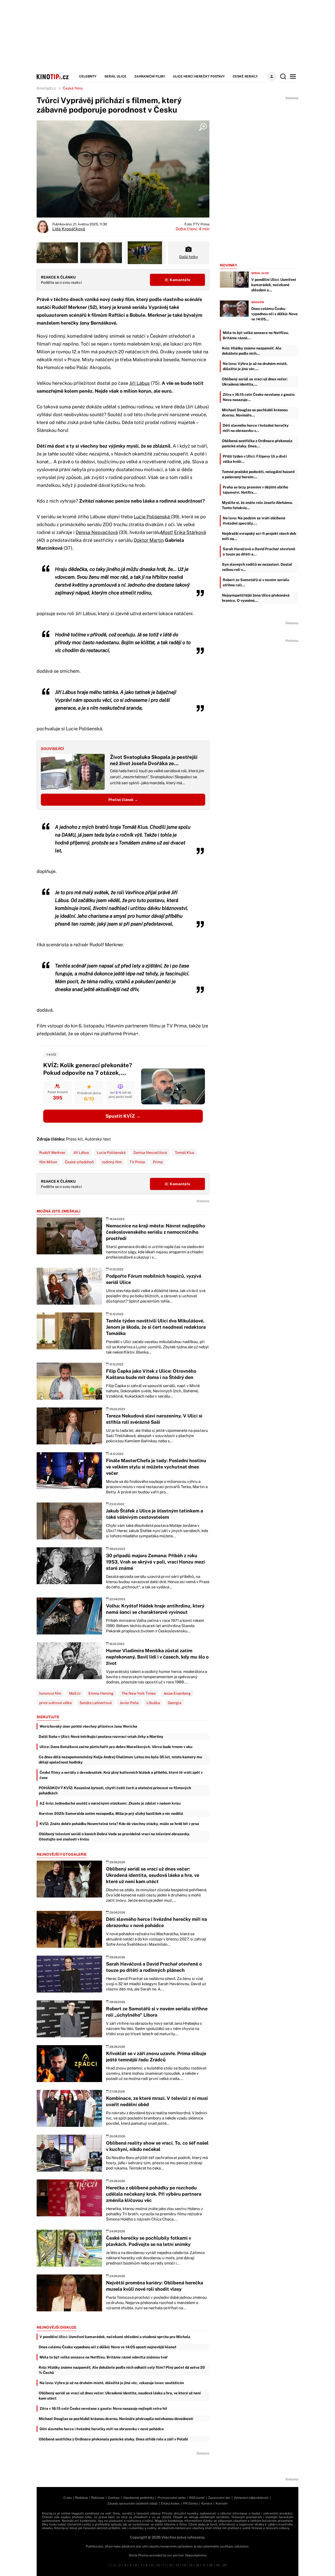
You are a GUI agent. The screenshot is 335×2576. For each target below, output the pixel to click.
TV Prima (137, 1162)
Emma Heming (101, 1693)
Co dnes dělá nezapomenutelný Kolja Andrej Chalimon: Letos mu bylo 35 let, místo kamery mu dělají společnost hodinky (120, 1760)
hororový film (50, 1693)
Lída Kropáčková (69, 229)
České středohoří (79, 1162)
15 (191, 2565)
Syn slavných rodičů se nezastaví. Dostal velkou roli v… (257, 567)
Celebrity (88, 76)
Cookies (114, 2498)
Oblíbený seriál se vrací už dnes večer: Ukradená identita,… (255, 382)
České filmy (73, 88)
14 (184, 2565)
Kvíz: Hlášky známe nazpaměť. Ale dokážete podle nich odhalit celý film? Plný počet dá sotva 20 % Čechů (122, 2370)
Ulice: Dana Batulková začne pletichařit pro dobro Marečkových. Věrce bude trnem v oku (116, 1747)
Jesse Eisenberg (177, 1693)
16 (198, 2565)
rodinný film (112, 1162)
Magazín (258, 302)
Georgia (175, 1703)
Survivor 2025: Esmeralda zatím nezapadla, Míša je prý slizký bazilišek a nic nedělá (111, 1813)
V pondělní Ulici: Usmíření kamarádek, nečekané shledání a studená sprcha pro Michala (115, 2337)
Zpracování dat (219, 2498)
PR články (191, 2503)
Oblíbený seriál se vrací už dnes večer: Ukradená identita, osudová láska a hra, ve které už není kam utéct (120, 2396)
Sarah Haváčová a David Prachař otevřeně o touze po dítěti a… (259, 552)
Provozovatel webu (172, 2498)
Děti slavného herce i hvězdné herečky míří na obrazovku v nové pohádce (102, 2429)
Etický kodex (170, 2503)
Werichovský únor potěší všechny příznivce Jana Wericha (88, 1726)
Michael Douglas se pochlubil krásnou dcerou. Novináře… (255, 413)
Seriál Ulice (115, 76)
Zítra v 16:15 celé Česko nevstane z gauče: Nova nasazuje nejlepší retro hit (103, 2408)
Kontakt (222, 2503)
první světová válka (55, 1703)
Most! (167, 532)
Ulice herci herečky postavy (199, 76)
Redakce (82, 2498)
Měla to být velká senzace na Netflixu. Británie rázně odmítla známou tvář (104, 2357)
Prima (158, 1162)
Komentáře (180, 280)
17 (204, 2565)
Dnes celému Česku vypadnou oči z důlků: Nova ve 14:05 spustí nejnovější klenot (108, 2347)
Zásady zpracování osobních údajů (132, 2503)
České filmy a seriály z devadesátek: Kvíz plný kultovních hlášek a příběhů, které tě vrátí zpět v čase (121, 1775)
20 (225, 2565)
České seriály (245, 76)
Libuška (153, 1703)
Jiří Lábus (139, 383)
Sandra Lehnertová (96, 1703)
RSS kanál (197, 2498)
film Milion (48, 1162)
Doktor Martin (149, 540)
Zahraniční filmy (150, 76)
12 (171, 2565)
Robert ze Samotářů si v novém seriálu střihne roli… (256, 582)
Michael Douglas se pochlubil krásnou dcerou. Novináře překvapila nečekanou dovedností (116, 2419)
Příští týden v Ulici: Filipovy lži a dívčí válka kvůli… (255, 459)
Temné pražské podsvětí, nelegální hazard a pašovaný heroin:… (258, 474)
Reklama (98, 2498)
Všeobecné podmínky (139, 2498)
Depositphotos (196, 2555)
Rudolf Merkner (52, 1153)
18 (211, 2565)
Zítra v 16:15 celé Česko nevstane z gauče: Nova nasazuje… (259, 397)
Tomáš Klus (185, 1153)
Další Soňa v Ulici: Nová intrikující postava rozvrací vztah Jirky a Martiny (101, 1737)
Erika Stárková (190, 532)
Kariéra (207, 2503)
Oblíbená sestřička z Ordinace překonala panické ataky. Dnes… (257, 443)
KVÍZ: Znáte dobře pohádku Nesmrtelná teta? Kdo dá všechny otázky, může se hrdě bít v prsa (119, 1824)
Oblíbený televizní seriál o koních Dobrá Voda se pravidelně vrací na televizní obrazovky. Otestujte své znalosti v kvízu (114, 1837)
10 (158, 2565)
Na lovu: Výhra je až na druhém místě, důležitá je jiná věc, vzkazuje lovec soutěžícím (112, 2383)
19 (218, 2565)
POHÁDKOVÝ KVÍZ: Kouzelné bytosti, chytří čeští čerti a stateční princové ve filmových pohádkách (115, 1790)
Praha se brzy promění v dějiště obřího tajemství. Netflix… (255, 490)
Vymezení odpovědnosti (251, 2498)
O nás (68, 2498)
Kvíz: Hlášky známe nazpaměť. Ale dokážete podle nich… (252, 351)
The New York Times (139, 1693)
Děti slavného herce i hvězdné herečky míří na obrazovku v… (256, 428)
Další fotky (189, 257)
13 (177, 2565)
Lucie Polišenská (152, 517)
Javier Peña (129, 1703)
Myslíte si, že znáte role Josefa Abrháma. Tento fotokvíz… (257, 505)
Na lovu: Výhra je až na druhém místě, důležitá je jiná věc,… (255, 366)
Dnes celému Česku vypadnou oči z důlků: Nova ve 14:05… (274, 314)
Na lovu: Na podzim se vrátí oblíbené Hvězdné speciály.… (254, 521)
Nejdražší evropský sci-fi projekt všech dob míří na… (259, 536)
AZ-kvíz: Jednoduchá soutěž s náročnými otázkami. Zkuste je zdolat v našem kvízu (110, 1803)
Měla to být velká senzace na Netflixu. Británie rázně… (256, 335)
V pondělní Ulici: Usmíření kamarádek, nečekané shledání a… (274, 285)
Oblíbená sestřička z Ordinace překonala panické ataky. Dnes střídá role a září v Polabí (113, 2439)
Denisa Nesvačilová (97, 532)
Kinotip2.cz (46, 88)
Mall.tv (75, 1693)
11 (164, 2565)
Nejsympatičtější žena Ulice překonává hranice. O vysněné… (256, 598)
